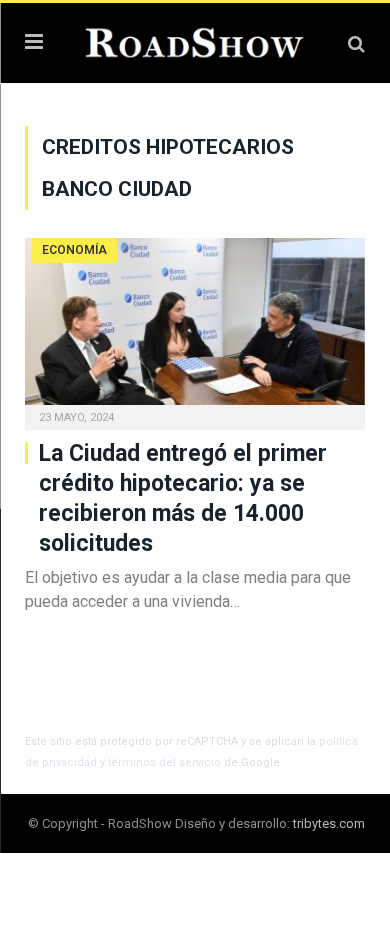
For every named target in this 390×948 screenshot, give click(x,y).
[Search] (356, 43)
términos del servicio (164, 762)
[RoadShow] (195, 40)
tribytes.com (329, 823)
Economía (74, 250)
